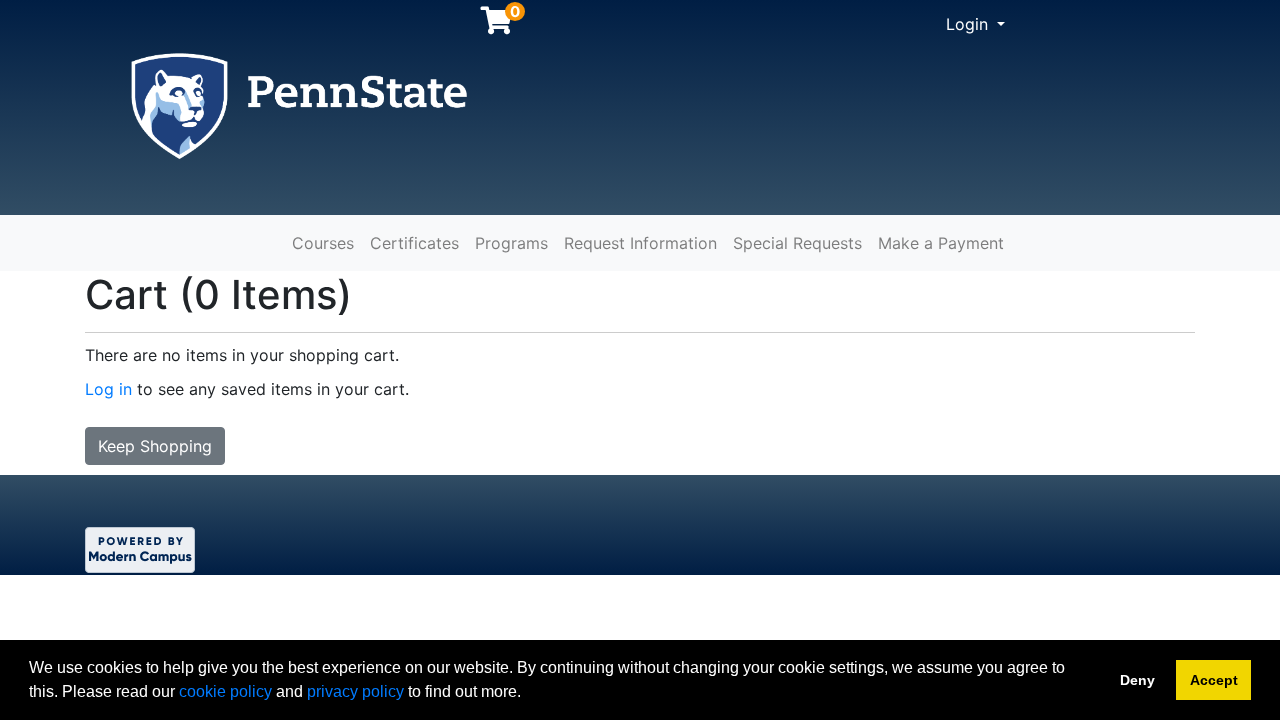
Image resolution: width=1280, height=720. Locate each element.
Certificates (414, 243)
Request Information (640, 243)
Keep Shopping (155, 446)
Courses (323, 243)
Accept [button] (1214, 680)
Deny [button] (1137, 680)
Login (969, 24)
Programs (511, 243)
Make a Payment (941, 243)
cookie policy (225, 691)
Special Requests (797, 243)
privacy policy (355, 691)
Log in (108, 389)
